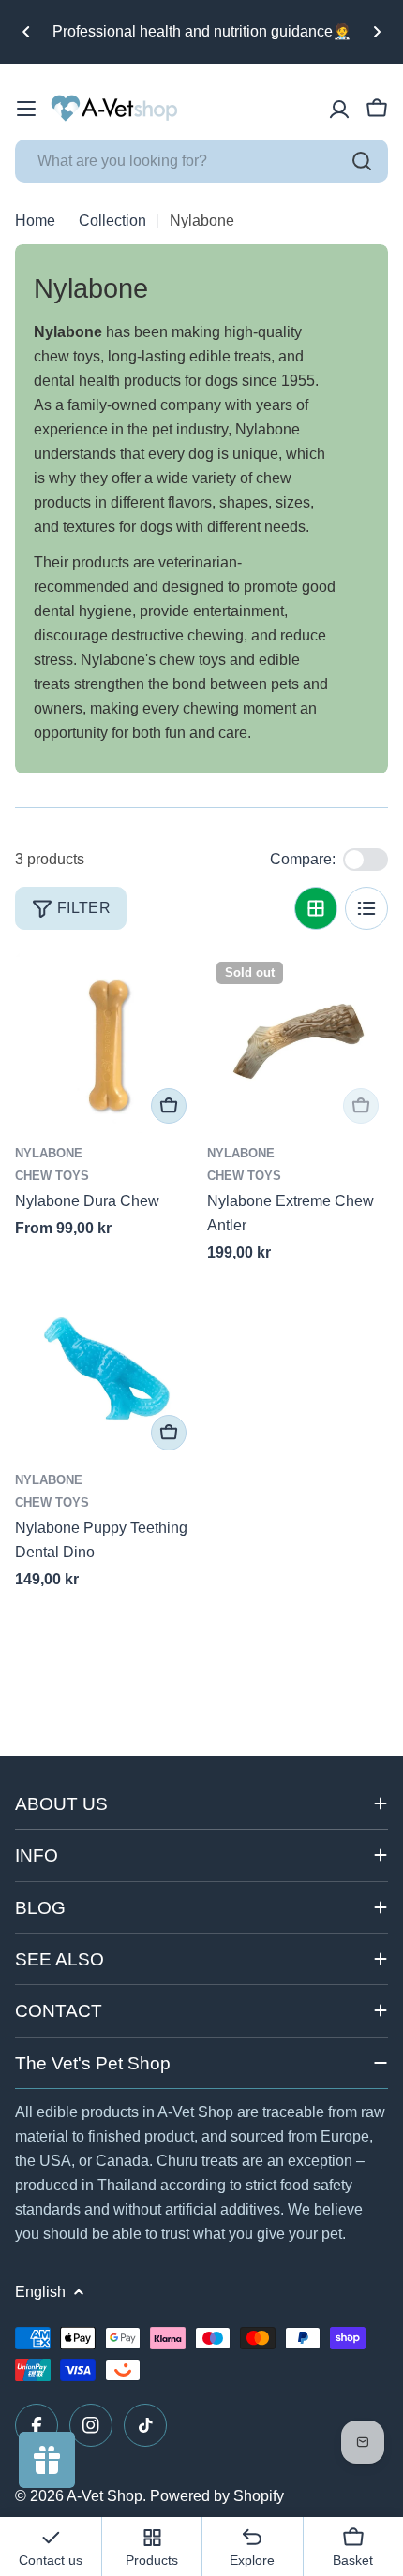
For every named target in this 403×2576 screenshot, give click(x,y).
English (40, 2292)
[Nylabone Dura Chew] (105, 1043)
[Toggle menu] (26, 109)
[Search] (362, 161)
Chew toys (52, 1176)
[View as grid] (316, 908)
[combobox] (201, 161)
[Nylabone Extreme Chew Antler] (298, 1043)
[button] (26, 32)
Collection (112, 221)
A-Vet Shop (104, 2496)
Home (35, 221)
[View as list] (366, 908)
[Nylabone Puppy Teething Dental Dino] (105, 1369)
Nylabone (49, 1153)
